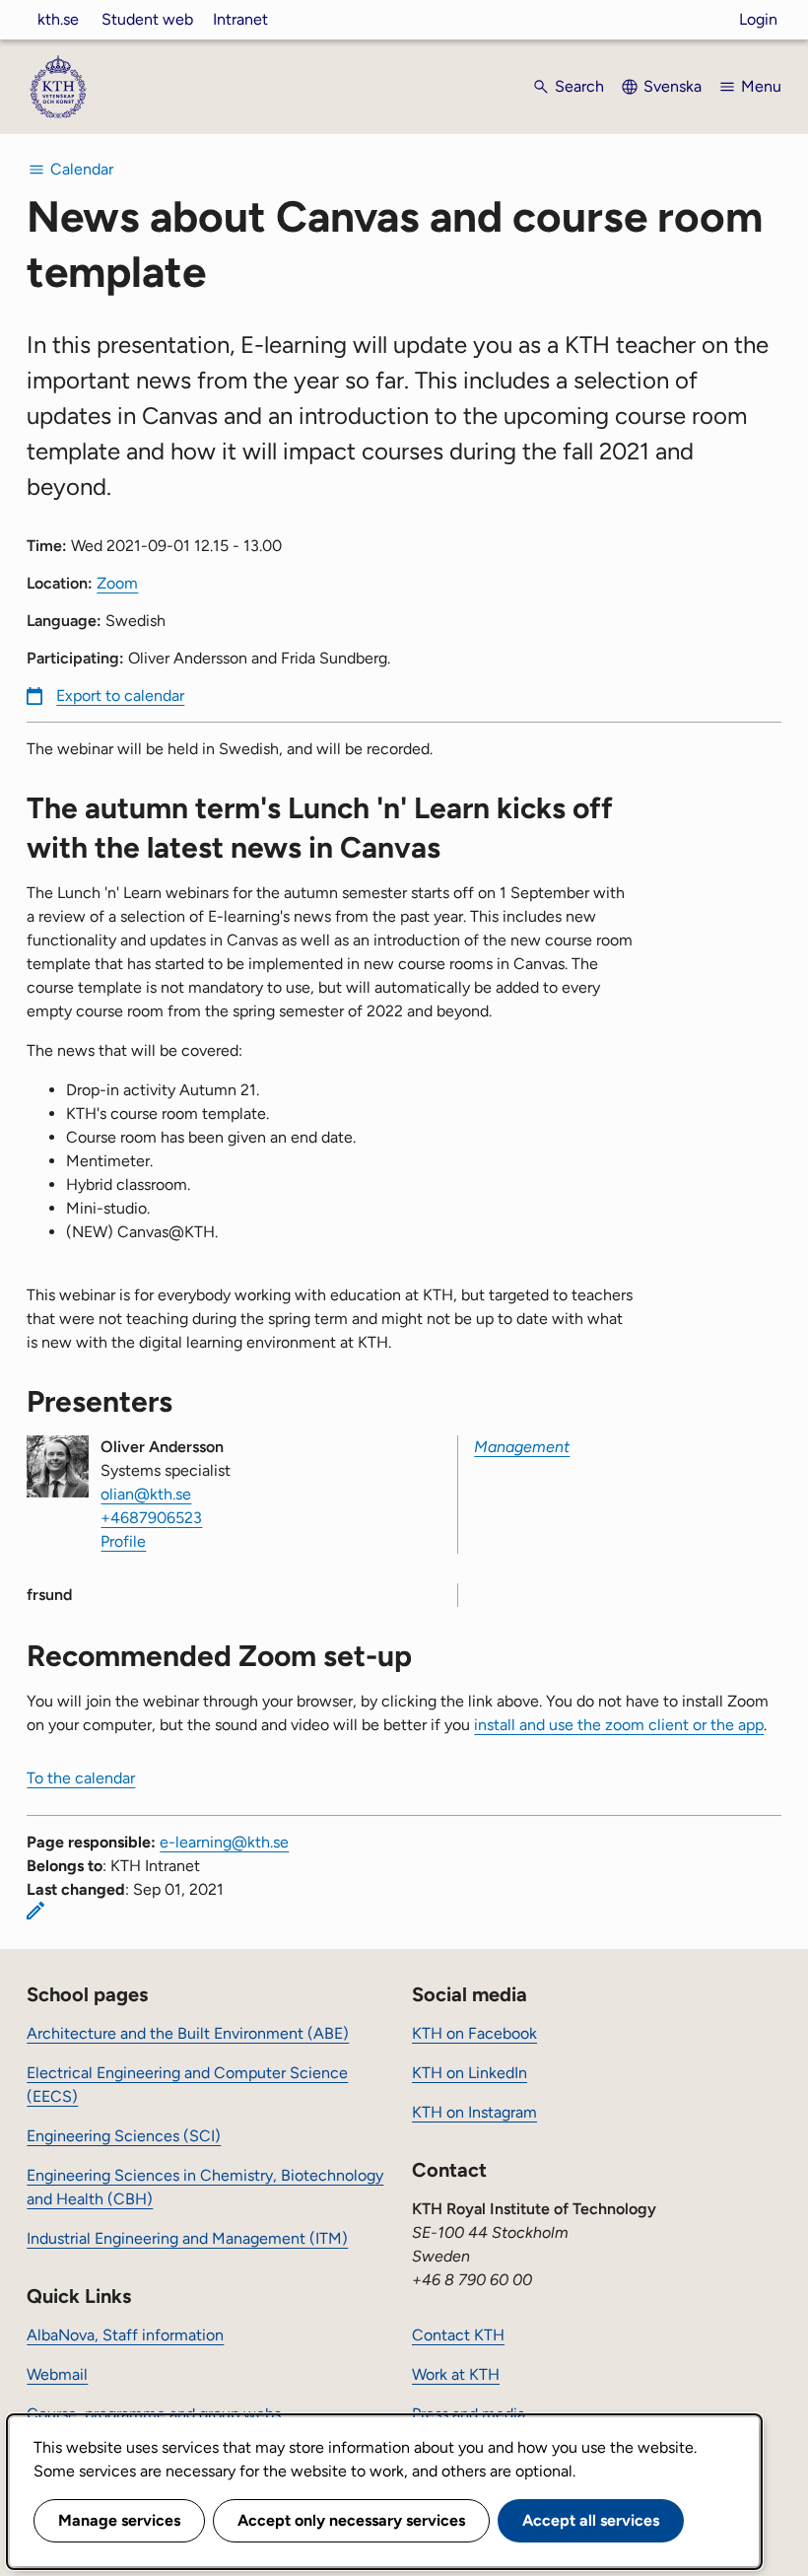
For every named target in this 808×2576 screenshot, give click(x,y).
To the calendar (81, 1778)
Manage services (119, 2520)
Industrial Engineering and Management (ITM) (187, 2238)
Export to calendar (120, 696)
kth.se (58, 19)
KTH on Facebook (474, 2033)
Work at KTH (456, 2374)
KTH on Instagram (474, 2112)
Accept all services (591, 2520)
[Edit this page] (35, 1911)
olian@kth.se (146, 1494)
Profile (123, 1541)
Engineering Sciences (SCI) (124, 2136)
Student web (147, 19)
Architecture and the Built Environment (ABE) (188, 2033)
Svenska (673, 86)
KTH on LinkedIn (470, 2073)
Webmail (57, 2374)
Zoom (117, 583)
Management (522, 1447)
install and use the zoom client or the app (619, 1725)
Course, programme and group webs (154, 2414)
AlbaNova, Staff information (125, 2335)
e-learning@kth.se (224, 1842)
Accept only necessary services (351, 2520)
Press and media (469, 2414)
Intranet (240, 19)
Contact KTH (458, 2335)
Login (758, 19)
